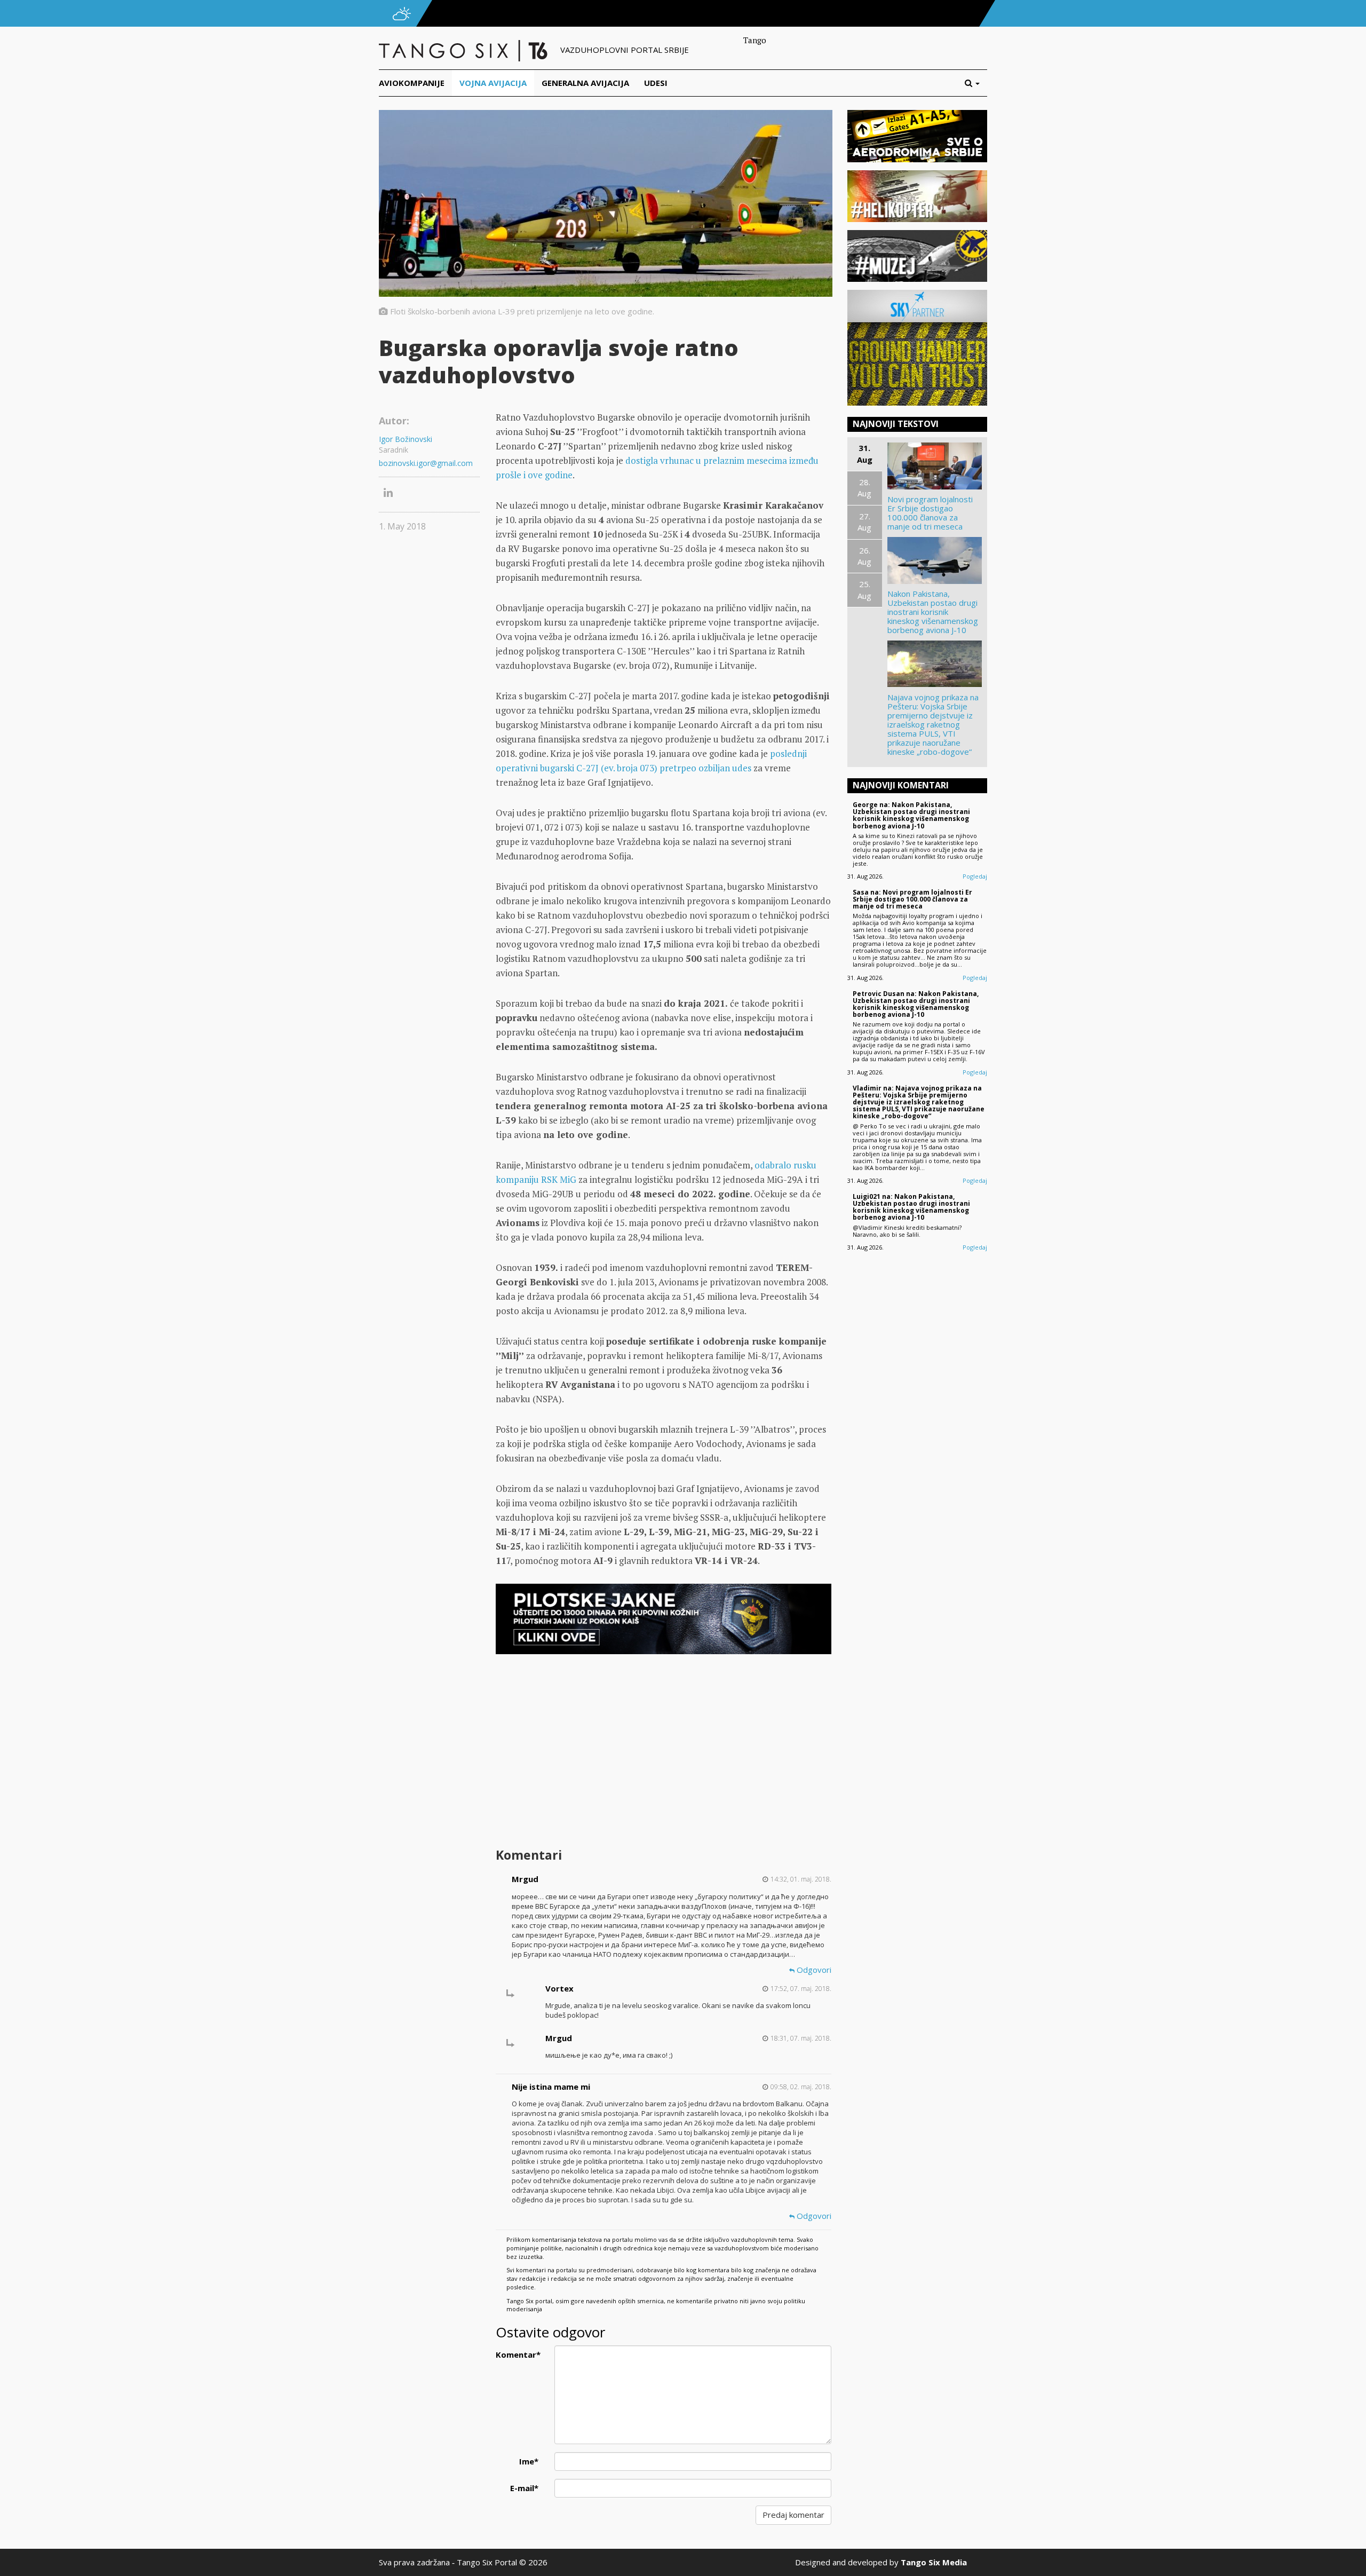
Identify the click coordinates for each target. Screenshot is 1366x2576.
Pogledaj (975, 876)
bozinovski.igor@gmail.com (426, 463)
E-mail (524, 2488)
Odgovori (813, 1970)
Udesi (656, 83)
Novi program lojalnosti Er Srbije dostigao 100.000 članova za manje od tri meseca (930, 513)
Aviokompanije (412, 83)
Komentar (518, 2354)
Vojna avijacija (493, 83)
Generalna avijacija (585, 83)
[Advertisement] (663, 1759)
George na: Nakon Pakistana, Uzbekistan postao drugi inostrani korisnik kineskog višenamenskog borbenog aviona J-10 (911, 815)
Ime (529, 2461)
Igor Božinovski (406, 439)
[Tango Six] (464, 50)
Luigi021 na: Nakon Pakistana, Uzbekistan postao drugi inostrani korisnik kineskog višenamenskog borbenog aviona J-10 (911, 1207)
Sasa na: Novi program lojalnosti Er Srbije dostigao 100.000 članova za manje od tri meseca (912, 899)
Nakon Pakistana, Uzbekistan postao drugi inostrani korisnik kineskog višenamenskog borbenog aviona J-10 (933, 612)
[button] (976, 83)
